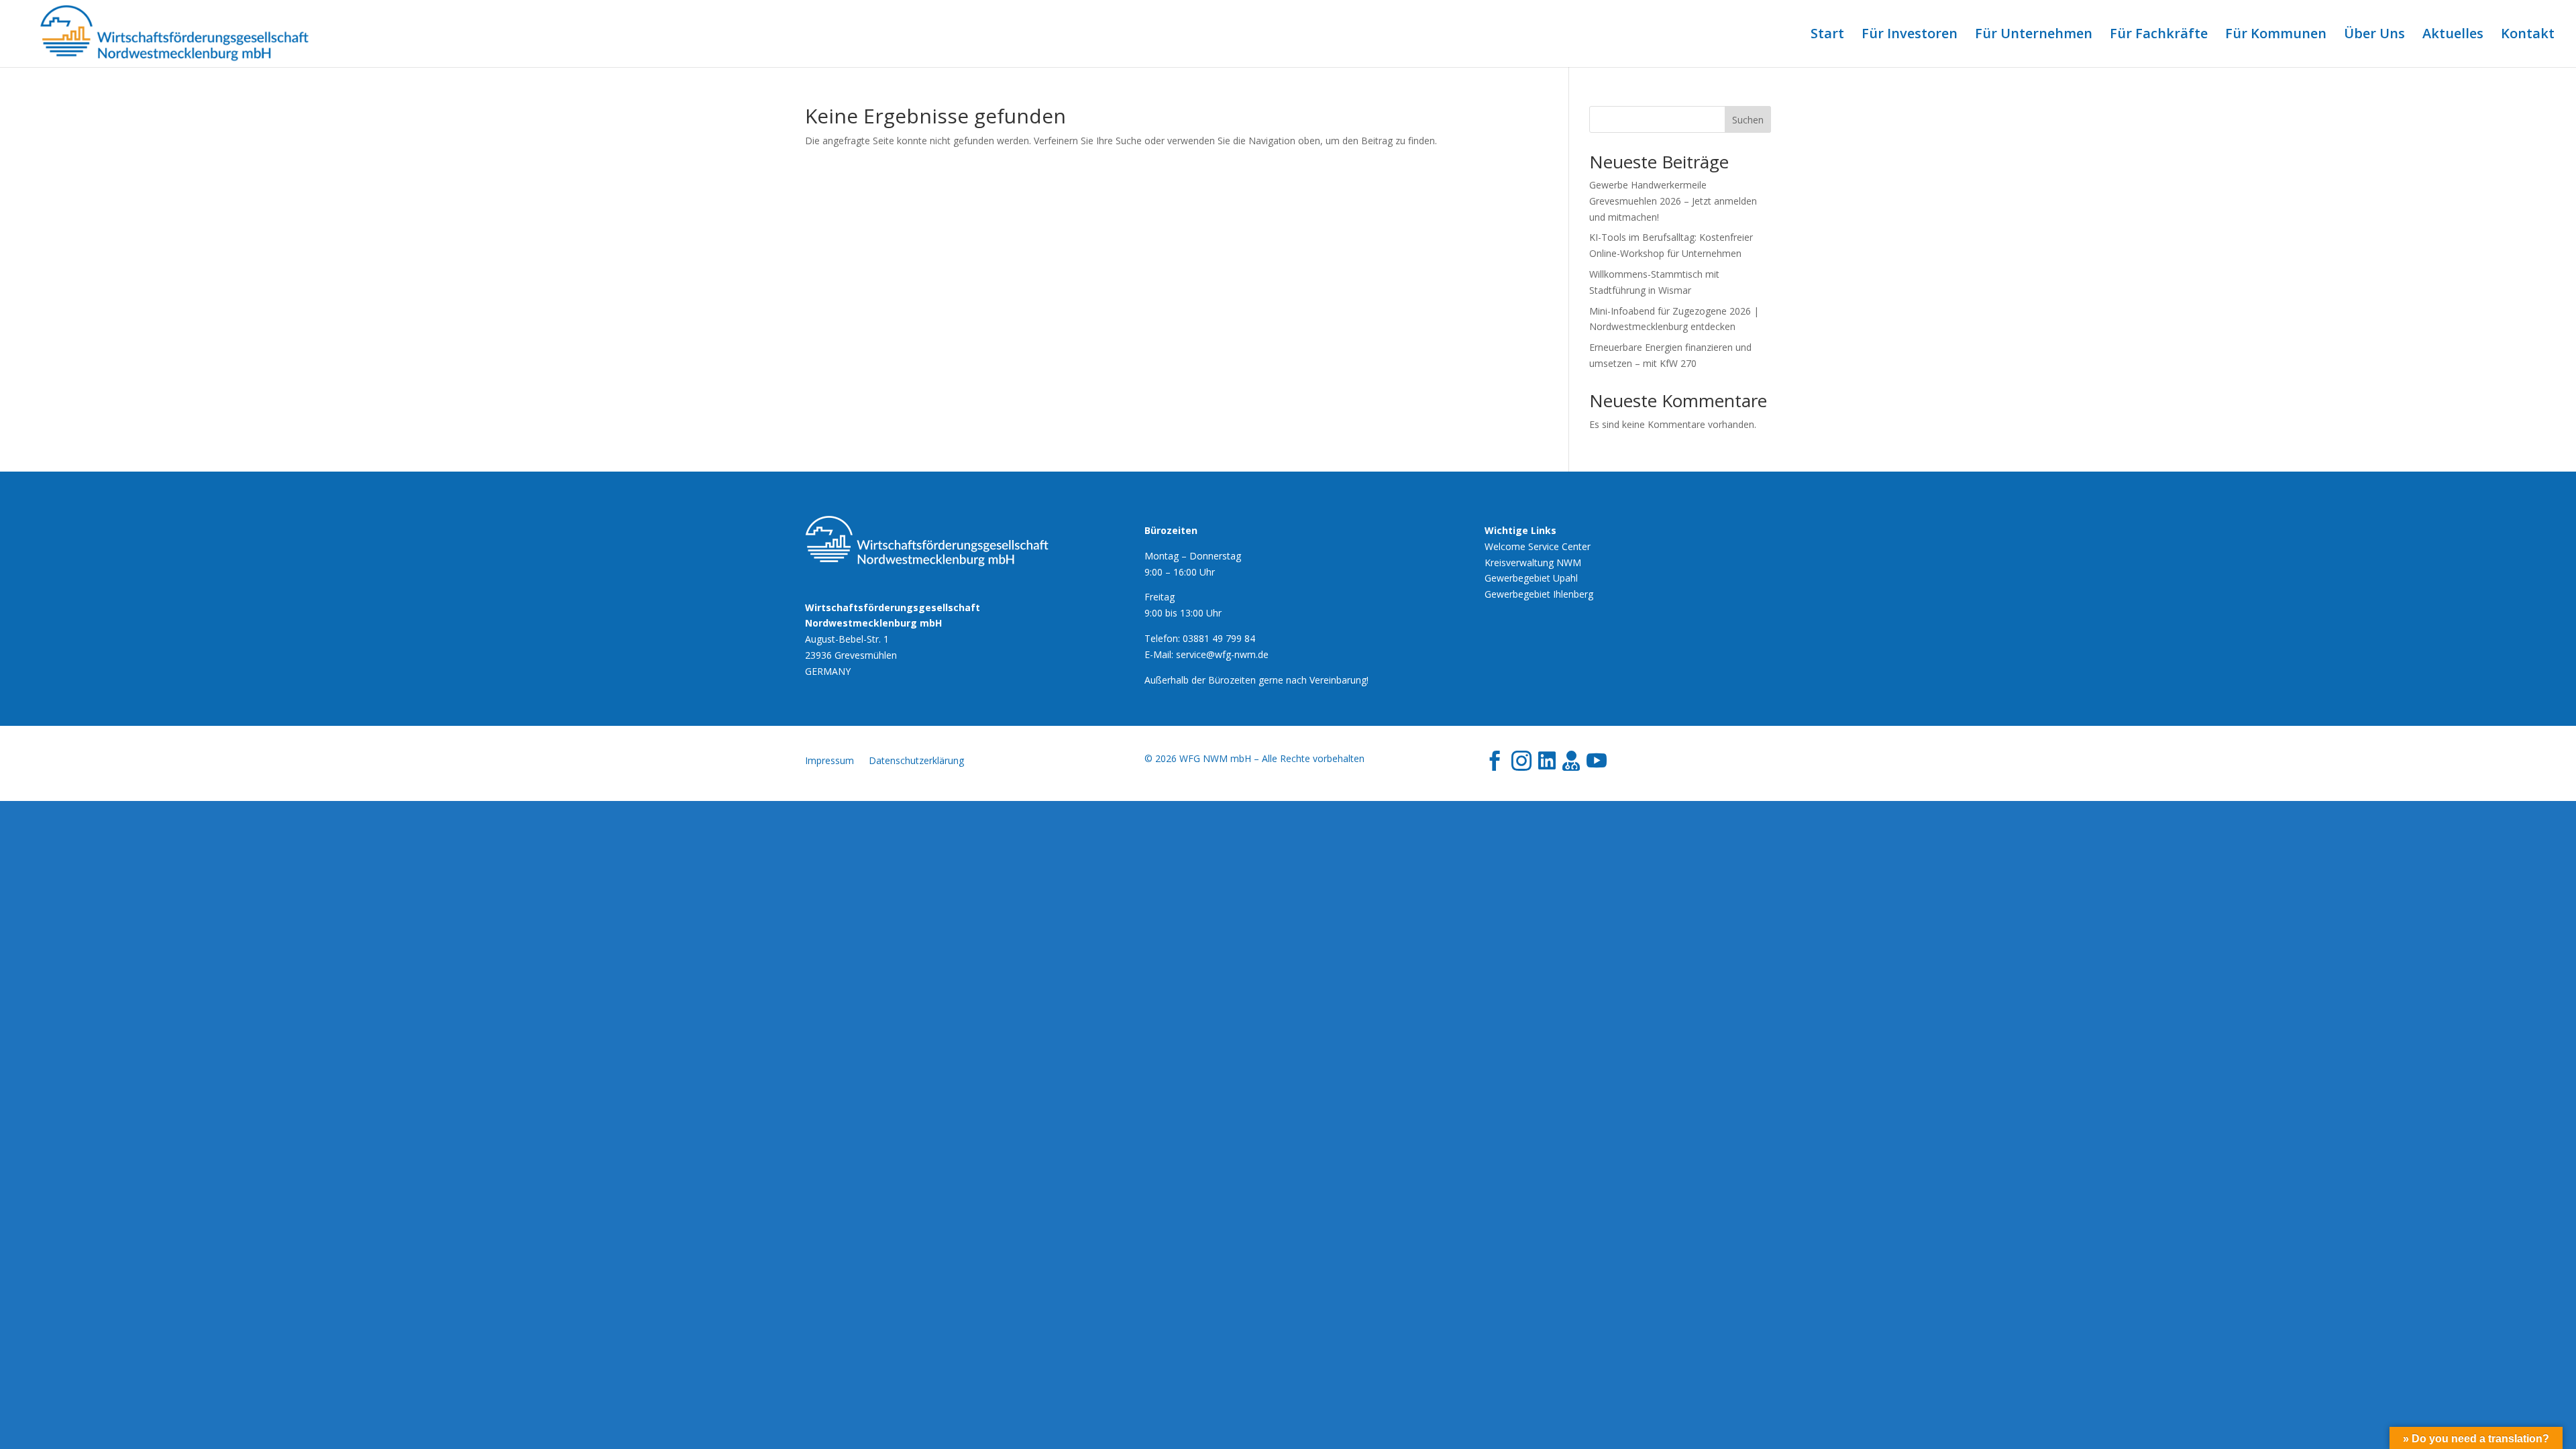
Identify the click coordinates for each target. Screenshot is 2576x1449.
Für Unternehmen (2034, 36)
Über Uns (2374, 36)
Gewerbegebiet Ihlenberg (1539, 594)
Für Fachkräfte (2159, 36)
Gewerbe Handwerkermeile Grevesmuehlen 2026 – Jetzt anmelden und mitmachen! (1673, 201)
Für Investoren (1910, 36)
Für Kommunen (2276, 36)
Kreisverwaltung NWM (1533, 562)
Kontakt (2528, 36)
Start (1827, 36)
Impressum (829, 761)
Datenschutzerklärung (916, 761)
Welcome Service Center (1538, 546)
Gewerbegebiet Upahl (1531, 578)
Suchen (1748, 120)
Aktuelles (2453, 36)
